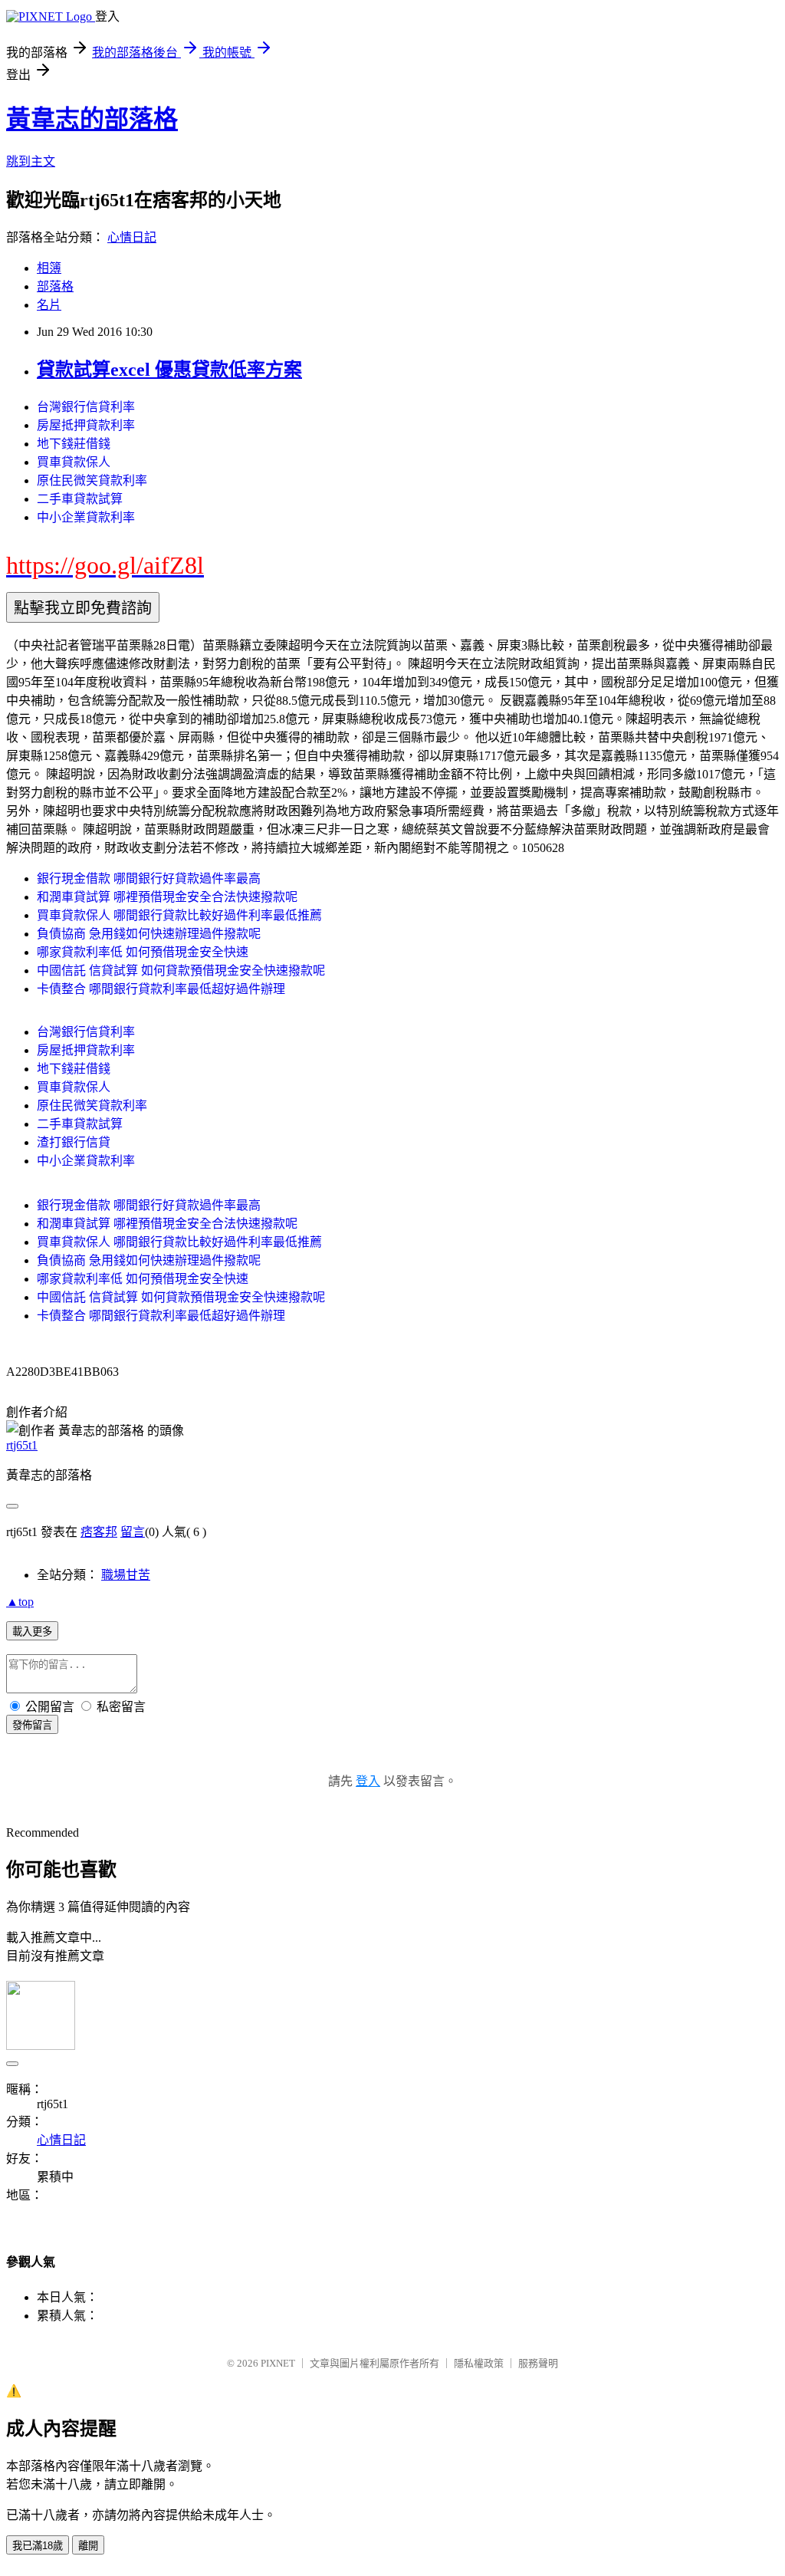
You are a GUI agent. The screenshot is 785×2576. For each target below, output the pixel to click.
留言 (133, 1532)
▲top (20, 1602)
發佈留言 (32, 1725)
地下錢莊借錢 (74, 444)
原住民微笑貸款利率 (92, 480)
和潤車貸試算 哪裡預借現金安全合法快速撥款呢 (167, 897)
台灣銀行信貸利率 (86, 407)
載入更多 (32, 1632)
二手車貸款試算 (80, 499)
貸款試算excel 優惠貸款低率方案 (169, 370)
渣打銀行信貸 (74, 1142)
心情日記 (132, 237)
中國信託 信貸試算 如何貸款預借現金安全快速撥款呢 (181, 971)
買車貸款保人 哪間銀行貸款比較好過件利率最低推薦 (179, 915)
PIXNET (278, 2363)
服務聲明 (538, 2363)
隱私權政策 (479, 2363)
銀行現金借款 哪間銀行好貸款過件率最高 (149, 878)
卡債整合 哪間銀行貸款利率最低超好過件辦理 (161, 989)
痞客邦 (99, 1532)
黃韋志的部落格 (92, 119)
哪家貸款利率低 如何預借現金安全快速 (143, 952)
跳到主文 (31, 161)
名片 (49, 305)
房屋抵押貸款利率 (86, 425)
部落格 (55, 286)
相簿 (49, 268)
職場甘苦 (126, 1575)
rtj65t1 (22, 1445)
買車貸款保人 (74, 462)
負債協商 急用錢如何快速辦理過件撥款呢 (149, 934)
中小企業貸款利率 (86, 517)
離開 (88, 2546)
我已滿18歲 (38, 2546)
